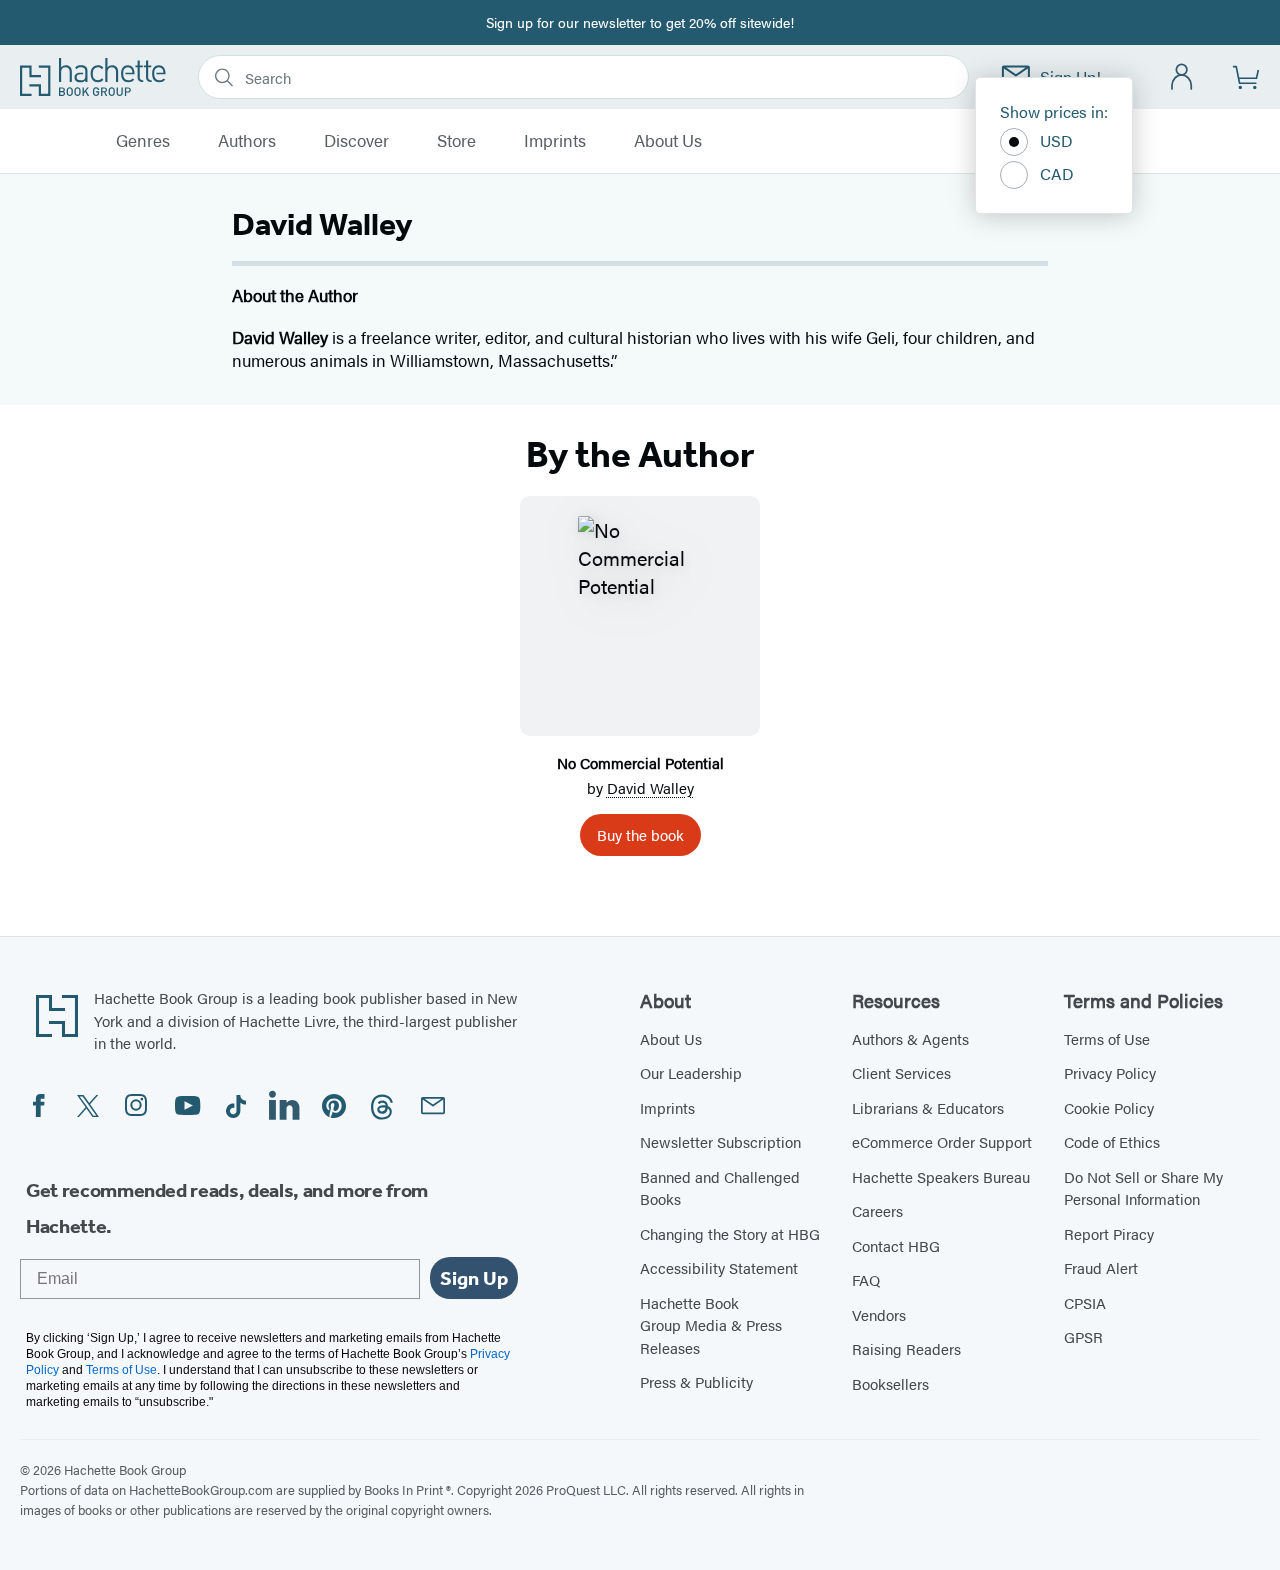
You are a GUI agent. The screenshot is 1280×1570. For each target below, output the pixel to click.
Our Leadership (691, 1072)
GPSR (1083, 1336)
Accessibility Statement (719, 1267)
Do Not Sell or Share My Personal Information (1143, 1188)
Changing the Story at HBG (730, 1233)
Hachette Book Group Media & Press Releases (711, 1325)
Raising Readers (906, 1348)
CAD (1057, 173)
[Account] (1182, 77)
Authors (247, 141)
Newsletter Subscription (720, 1141)
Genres (143, 141)
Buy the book (640, 834)
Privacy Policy (1110, 1072)
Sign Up (474, 1278)
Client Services (901, 1072)
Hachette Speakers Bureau (941, 1176)
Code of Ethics (1112, 1141)
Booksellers (890, 1383)
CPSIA (1085, 1302)
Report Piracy (1109, 1233)
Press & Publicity (696, 1381)
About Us (668, 141)
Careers (877, 1210)
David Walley (650, 787)
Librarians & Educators (928, 1107)
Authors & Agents (910, 1038)
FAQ (866, 1279)
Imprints (555, 141)
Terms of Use (1107, 1038)
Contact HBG (896, 1245)
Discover (356, 141)
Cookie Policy (1109, 1107)
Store (456, 141)
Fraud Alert (1101, 1267)
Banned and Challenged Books (720, 1188)
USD (1056, 140)
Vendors (879, 1314)
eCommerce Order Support (942, 1141)
